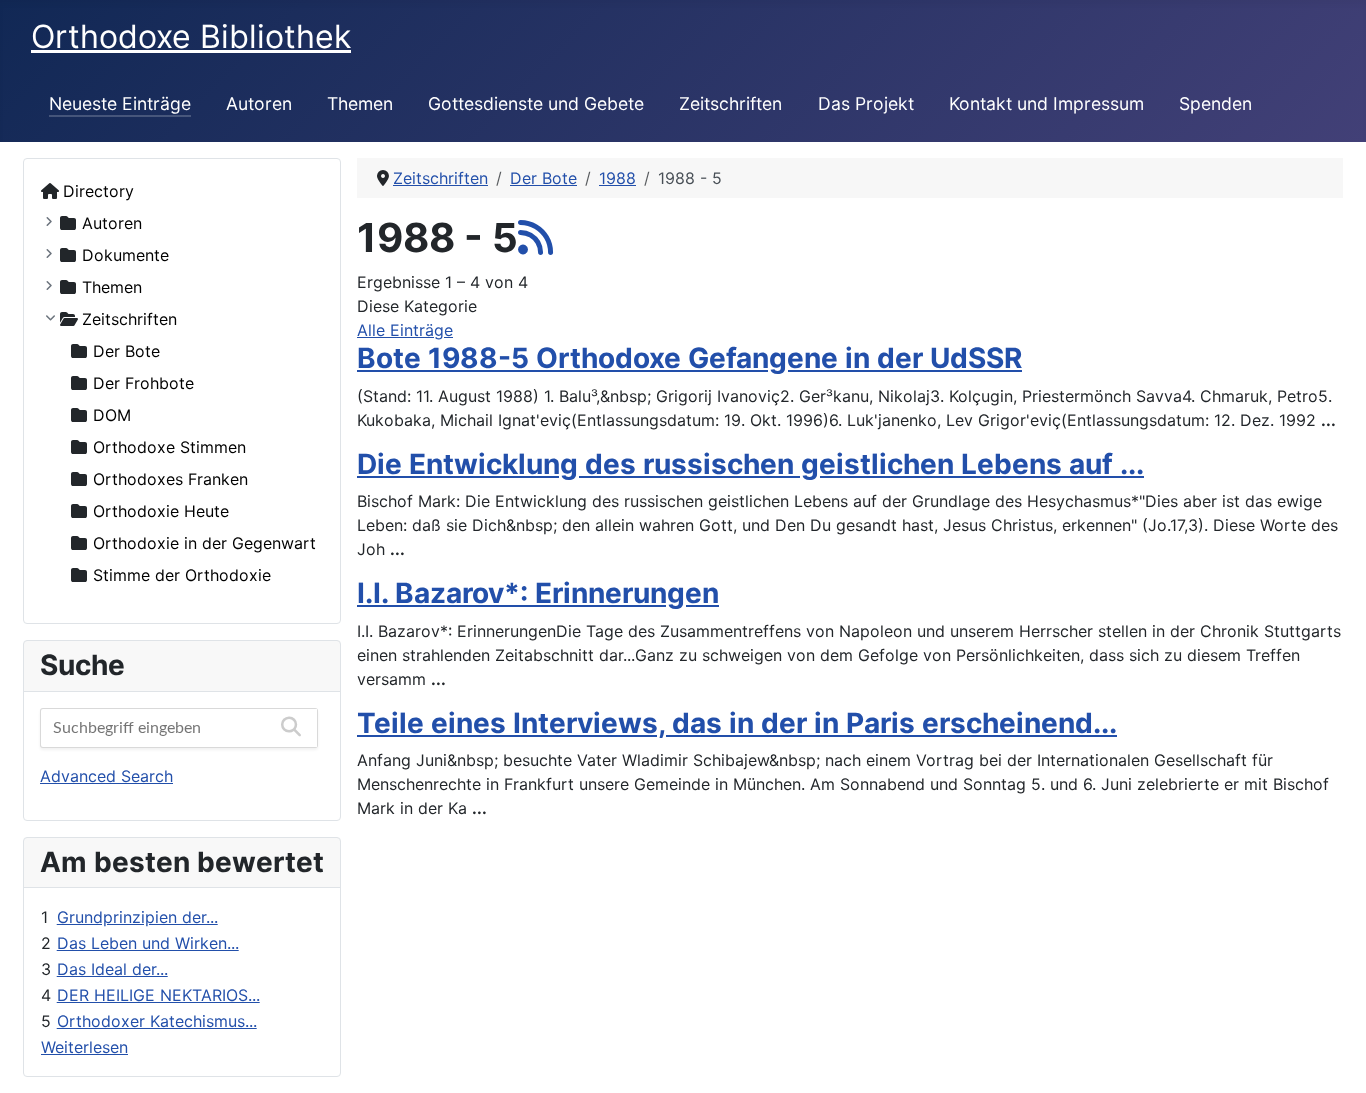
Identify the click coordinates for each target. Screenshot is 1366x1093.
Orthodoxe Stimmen (169, 447)
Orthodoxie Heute (161, 511)
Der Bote (126, 351)
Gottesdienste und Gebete (536, 103)
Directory (98, 191)
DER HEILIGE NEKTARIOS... (158, 995)
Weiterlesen (84, 1047)
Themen (360, 103)
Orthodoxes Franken (170, 479)
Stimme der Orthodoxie (182, 575)
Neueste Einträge (120, 103)
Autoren (259, 103)
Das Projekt (866, 103)
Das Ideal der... (112, 969)
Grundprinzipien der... (137, 917)
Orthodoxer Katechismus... (157, 1021)
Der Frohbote (143, 383)
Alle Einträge (405, 330)
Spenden (1215, 103)
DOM (112, 415)
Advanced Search (106, 776)
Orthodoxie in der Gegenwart (204, 543)
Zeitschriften (730, 103)
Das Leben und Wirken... (148, 943)
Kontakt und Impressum (1046, 103)
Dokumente (125, 255)
